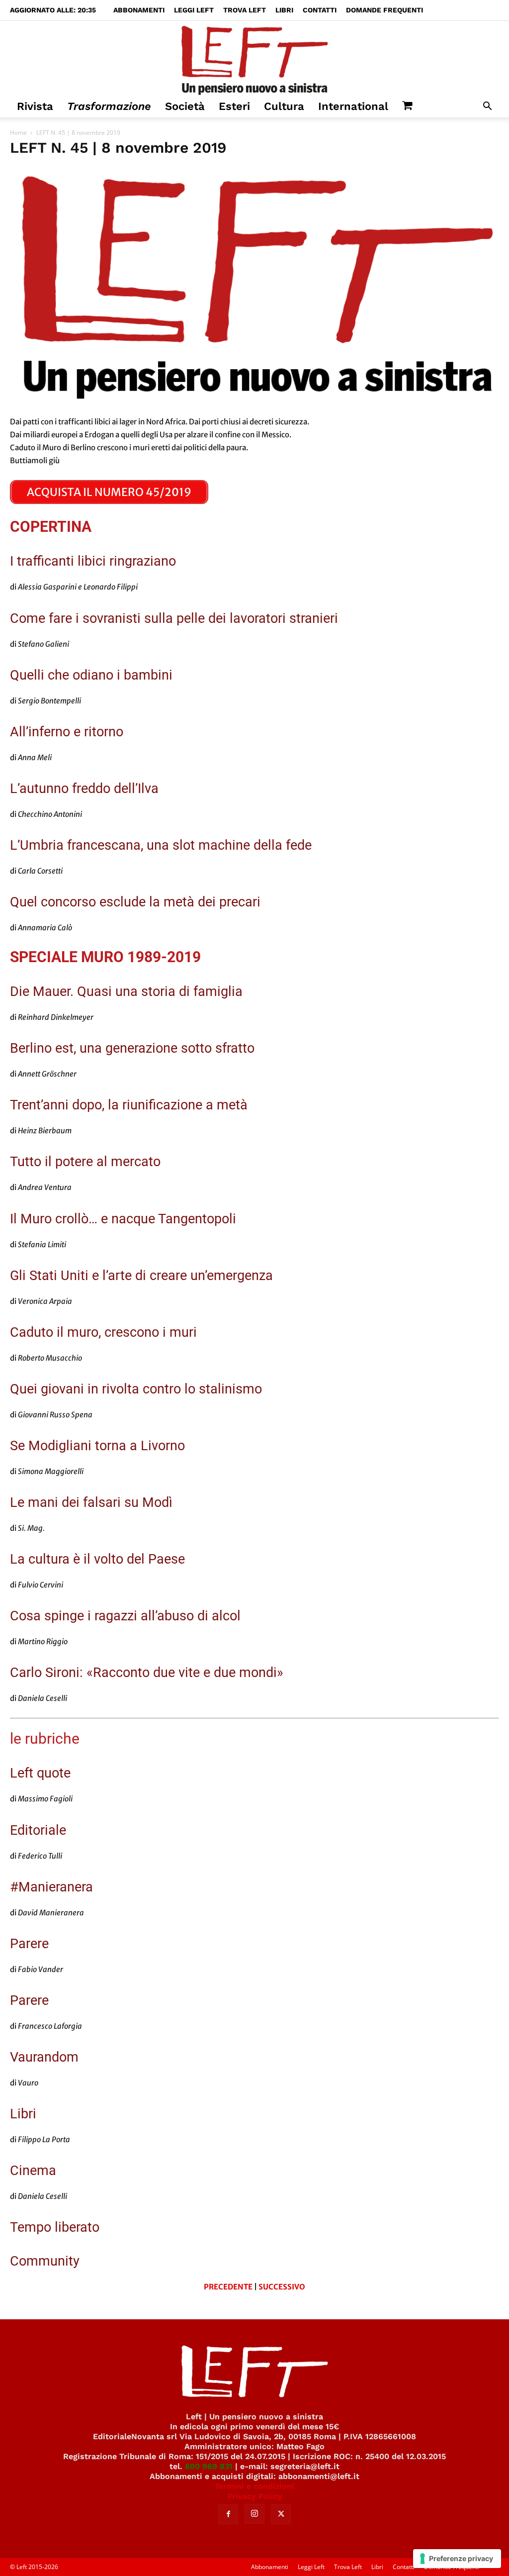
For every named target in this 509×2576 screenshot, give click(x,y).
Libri (284, 10)
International (353, 106)
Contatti (320, 10)
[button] (487, 107)
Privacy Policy (255, 2496)
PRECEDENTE (228, 2287)
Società (185, 106)
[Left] (254, 58)
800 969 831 (209, 2466)
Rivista (35, 106)
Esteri (234, 106)
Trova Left (245, 10)
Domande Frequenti (384, 10)
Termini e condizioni (254, 2486)
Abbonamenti (139, 10)
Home (18, 133)
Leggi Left (194, 10)
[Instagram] (254, 2514)
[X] (281, 2514)
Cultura (284, 106)
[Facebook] (228, 2514)
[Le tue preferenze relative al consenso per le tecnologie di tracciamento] (457, 2559)
